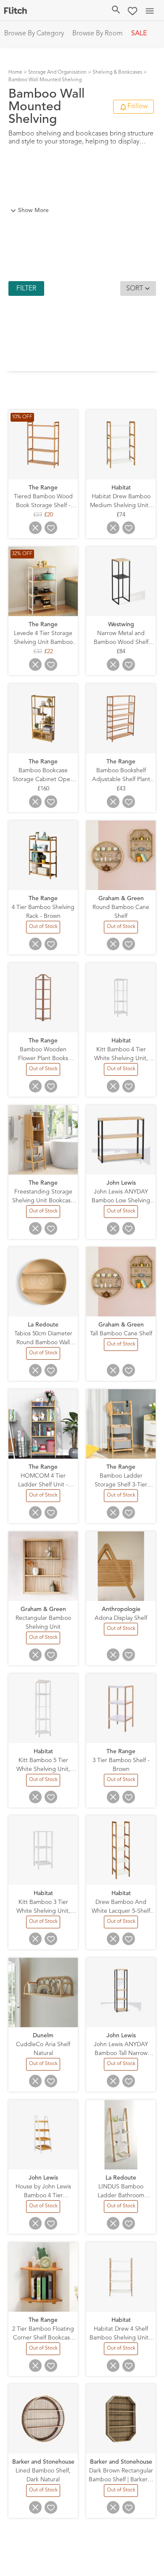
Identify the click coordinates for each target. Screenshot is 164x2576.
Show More (33, 210)
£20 (49, 515)
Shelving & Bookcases (117, 72)
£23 (38, 515)
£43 (121, 789)
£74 (121, 515)
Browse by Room (98, 34)
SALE (139, 34)
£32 (38, 652)
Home (15, 72)
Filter (26, 289)
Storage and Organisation (57, 72)
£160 (43, 789)
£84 (121, 652)
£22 (49, 652)
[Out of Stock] (43, 932)
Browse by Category (34, 34)
